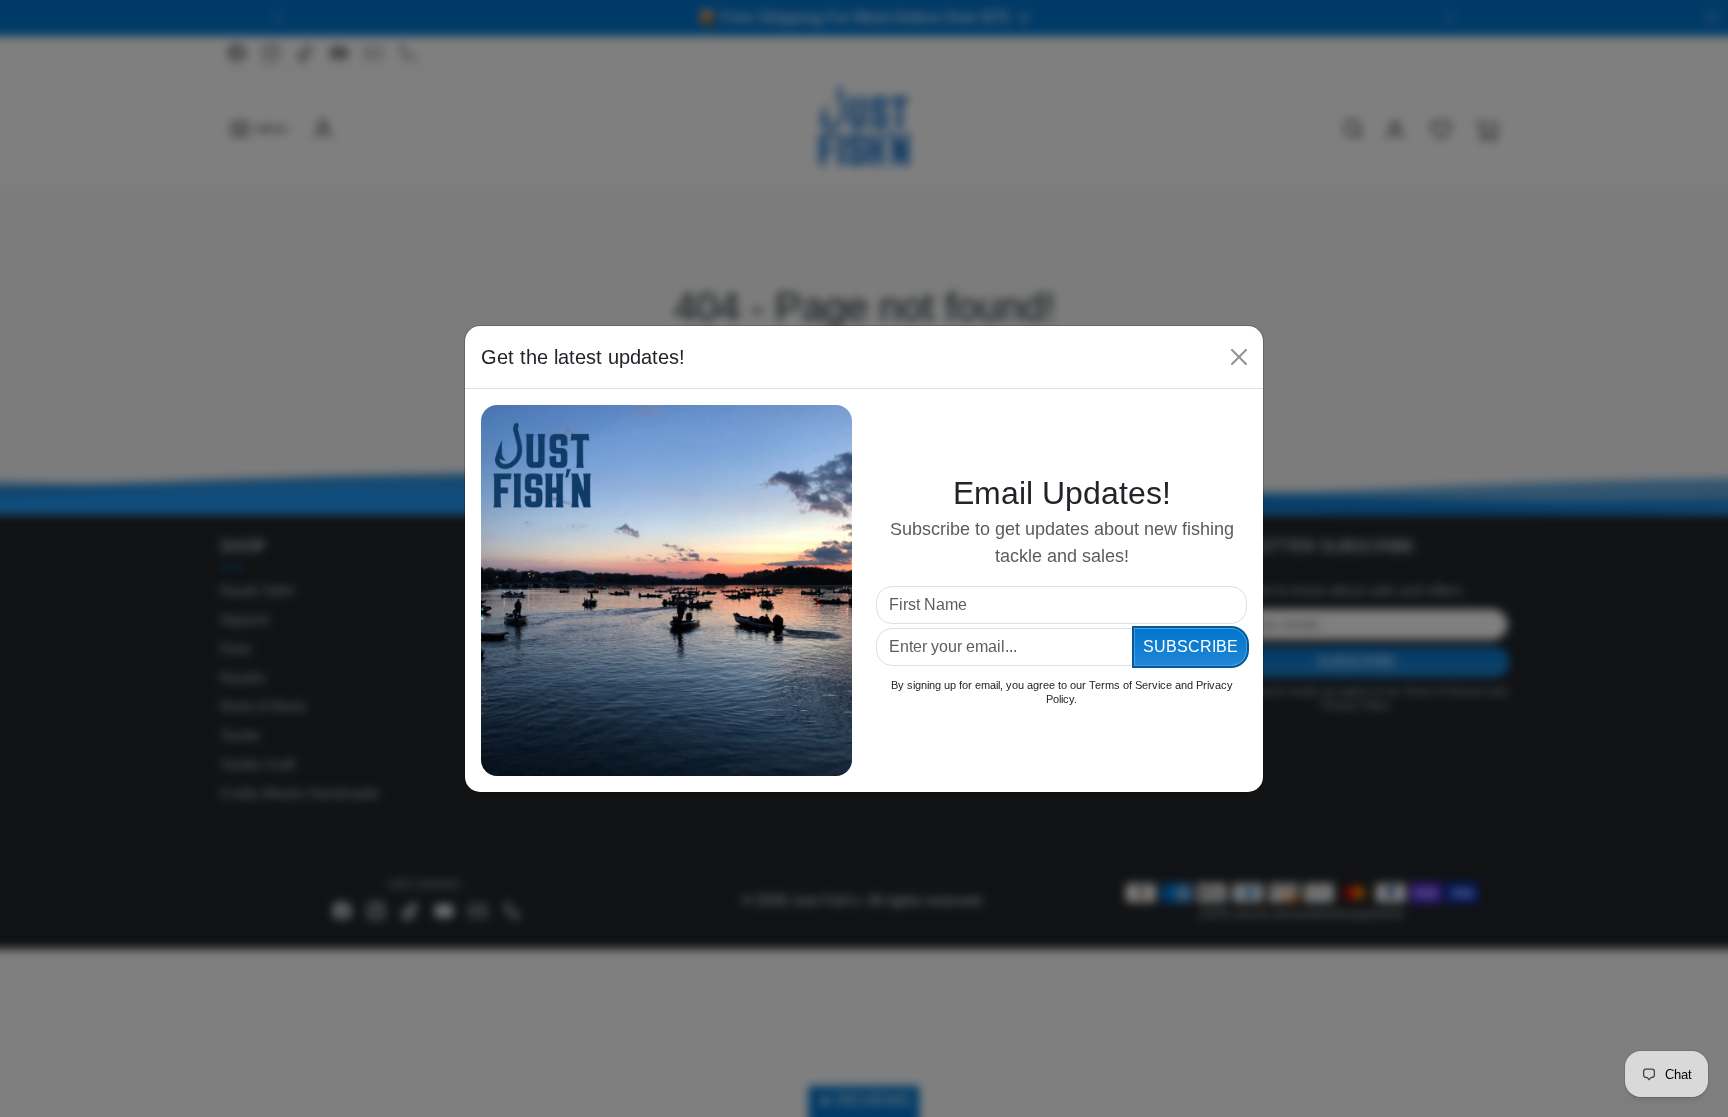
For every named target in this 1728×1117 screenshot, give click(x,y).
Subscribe (1190, 646)
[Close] (1239, 357)
